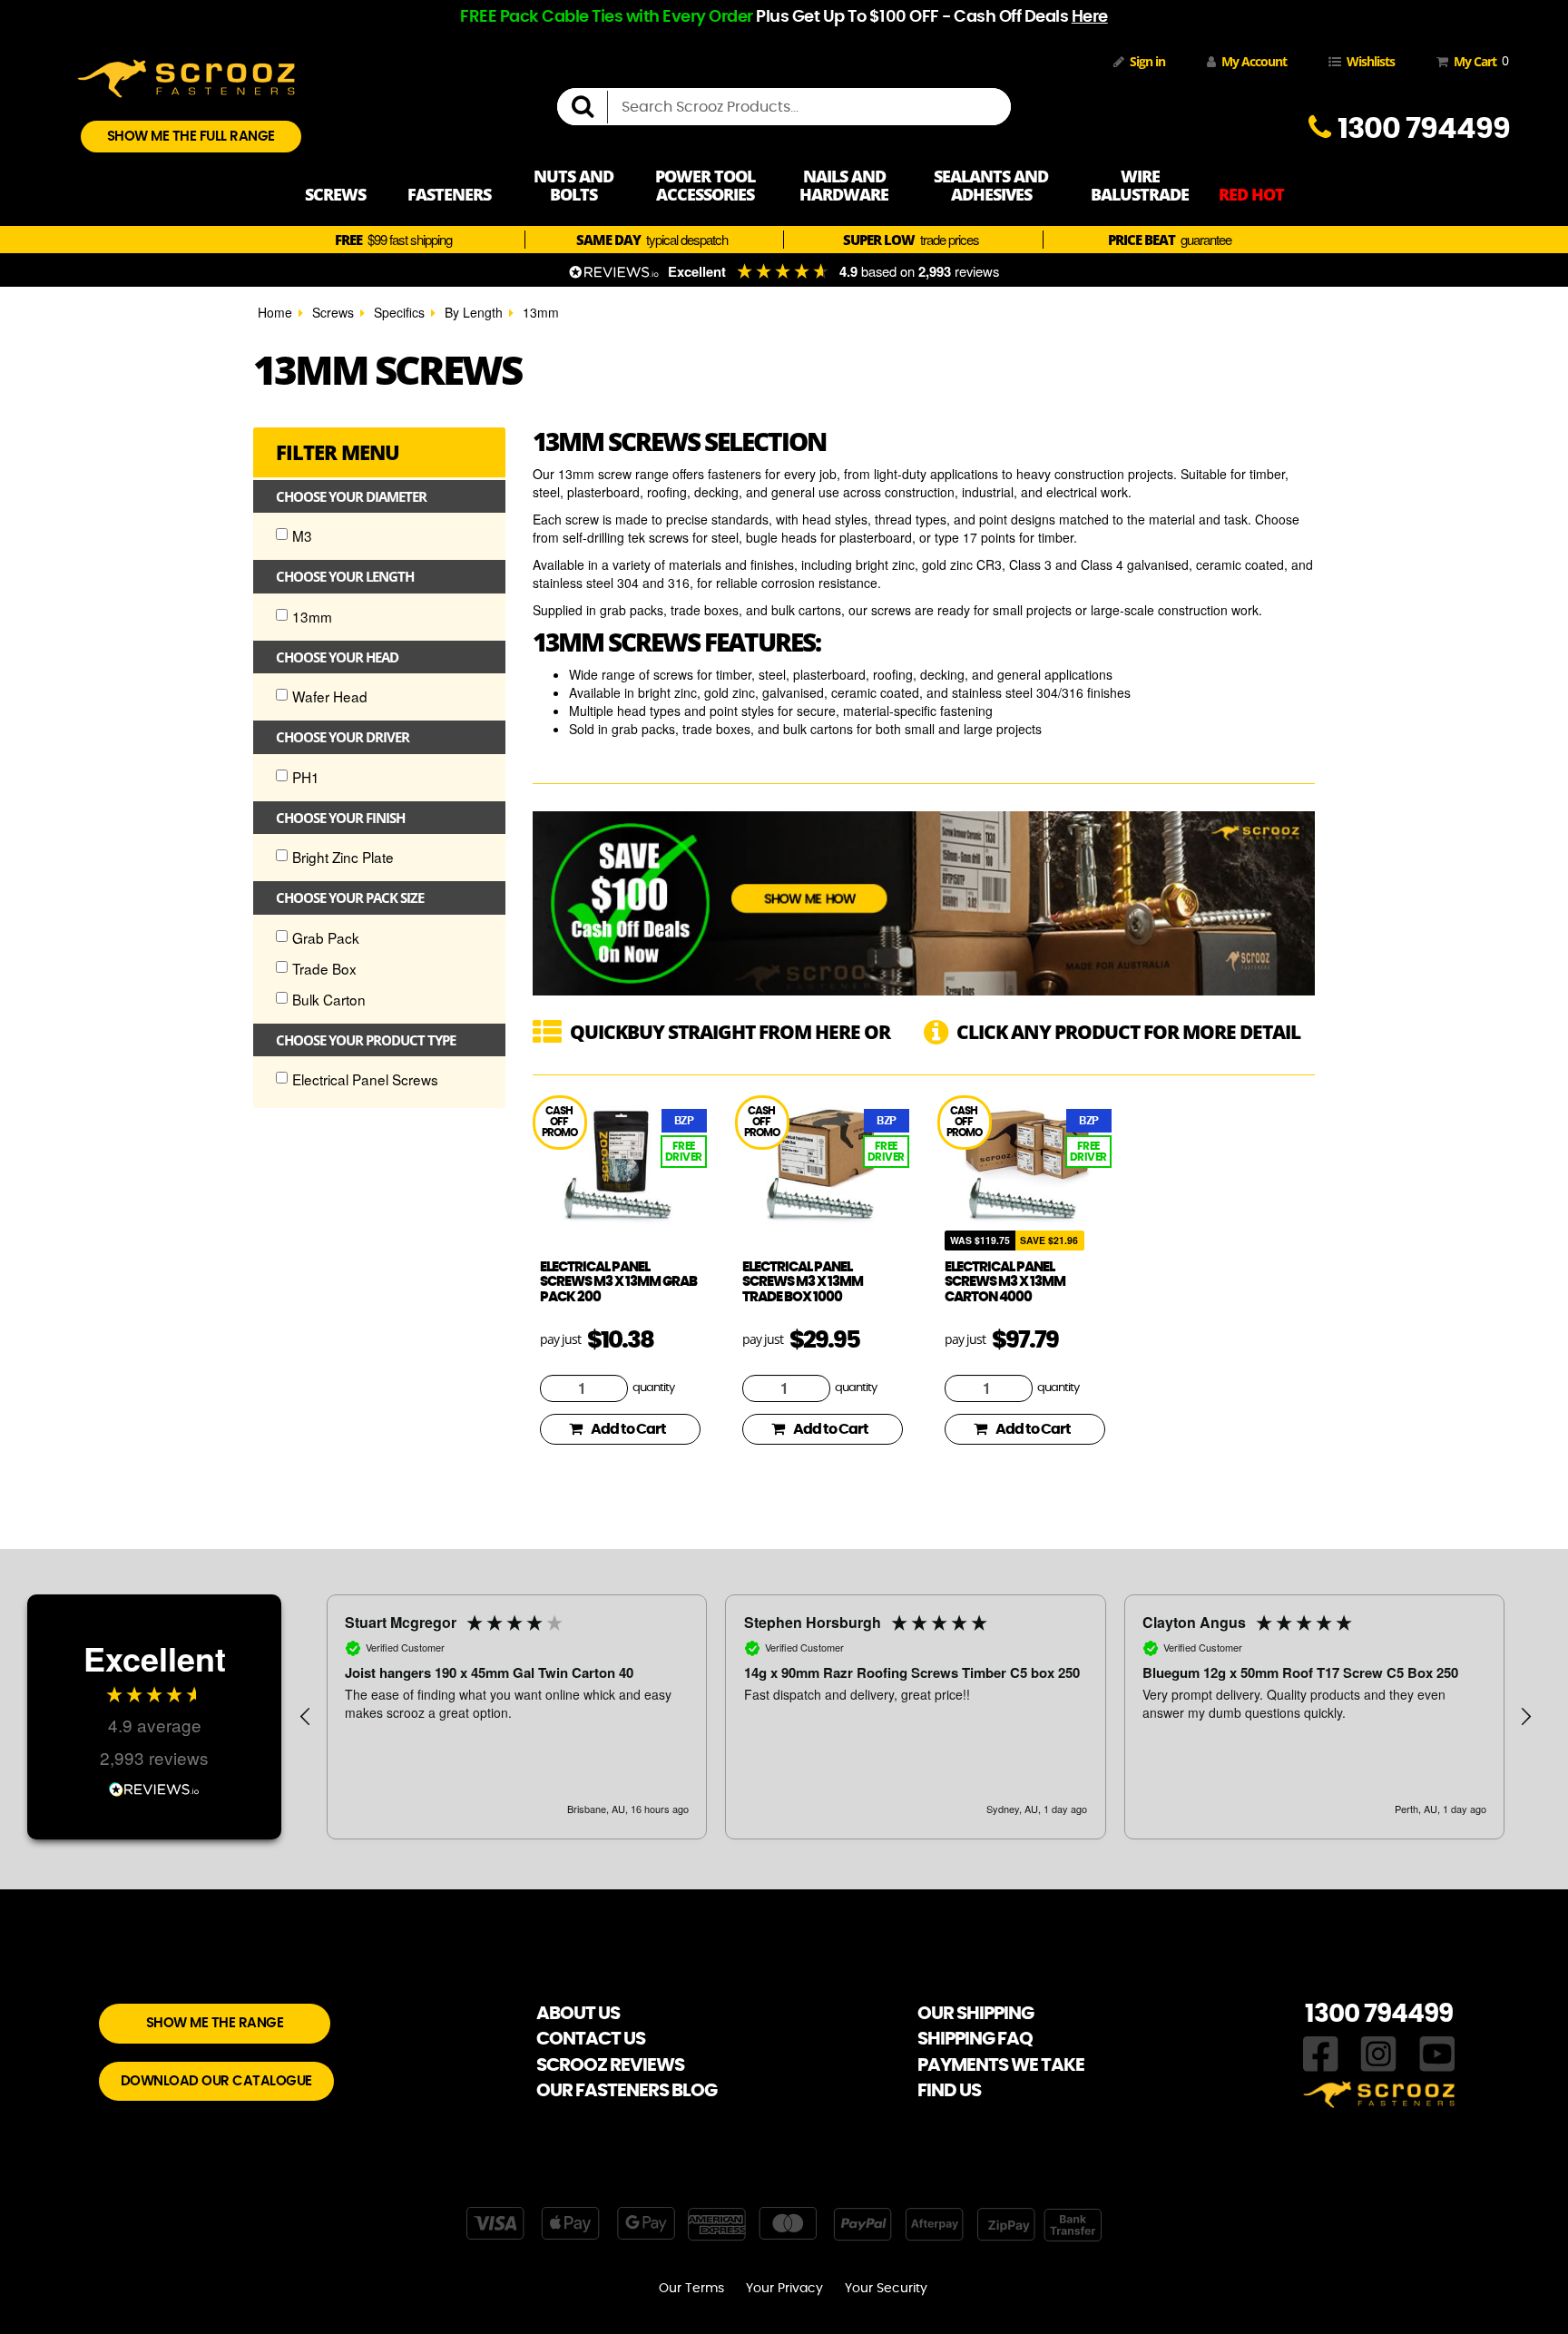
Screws (333, 312)
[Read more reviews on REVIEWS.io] (154, 1787)
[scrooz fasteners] (186, 76)
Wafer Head (330, 696)
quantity (653, 1388)
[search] (590, 107)
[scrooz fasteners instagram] (1378, 2052)
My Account (1254, 61)
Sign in (1147, 61)
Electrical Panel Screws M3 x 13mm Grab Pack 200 (618, 1282)
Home (275, 312)
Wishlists (1371, 61)
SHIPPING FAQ (975, 2039)
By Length (474, 312)
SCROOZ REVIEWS (610, 2065)
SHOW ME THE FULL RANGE (191, 137)
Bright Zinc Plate (343, 857)
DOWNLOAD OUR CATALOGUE (216, 2081)
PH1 (306, 777)
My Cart (1478, 61)
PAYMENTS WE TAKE (1001, 2065)
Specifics (399, 312)
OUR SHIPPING (975, 2014)
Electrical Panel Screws (365, 1079)
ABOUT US (578, 2014)
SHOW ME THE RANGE (215, 2023)
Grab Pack (326, 937)
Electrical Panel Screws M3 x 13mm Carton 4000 (1005, 1282)
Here (1090, 17)
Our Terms (691, 2289)
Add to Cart (628, 1429)
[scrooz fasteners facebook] (1321, 2052)
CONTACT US (591, 2039)
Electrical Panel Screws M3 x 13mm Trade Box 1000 (803, 1282)
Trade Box (324, 968)
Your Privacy (784, 2289)
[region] (916, 1717)
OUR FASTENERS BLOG (627, 2091)
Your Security (886, 2289)
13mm (541, 312)
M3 (302, 535)
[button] (306, 1717)
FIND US (949, 2091)
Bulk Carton (329, 999)
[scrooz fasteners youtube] (1437, 2052)
